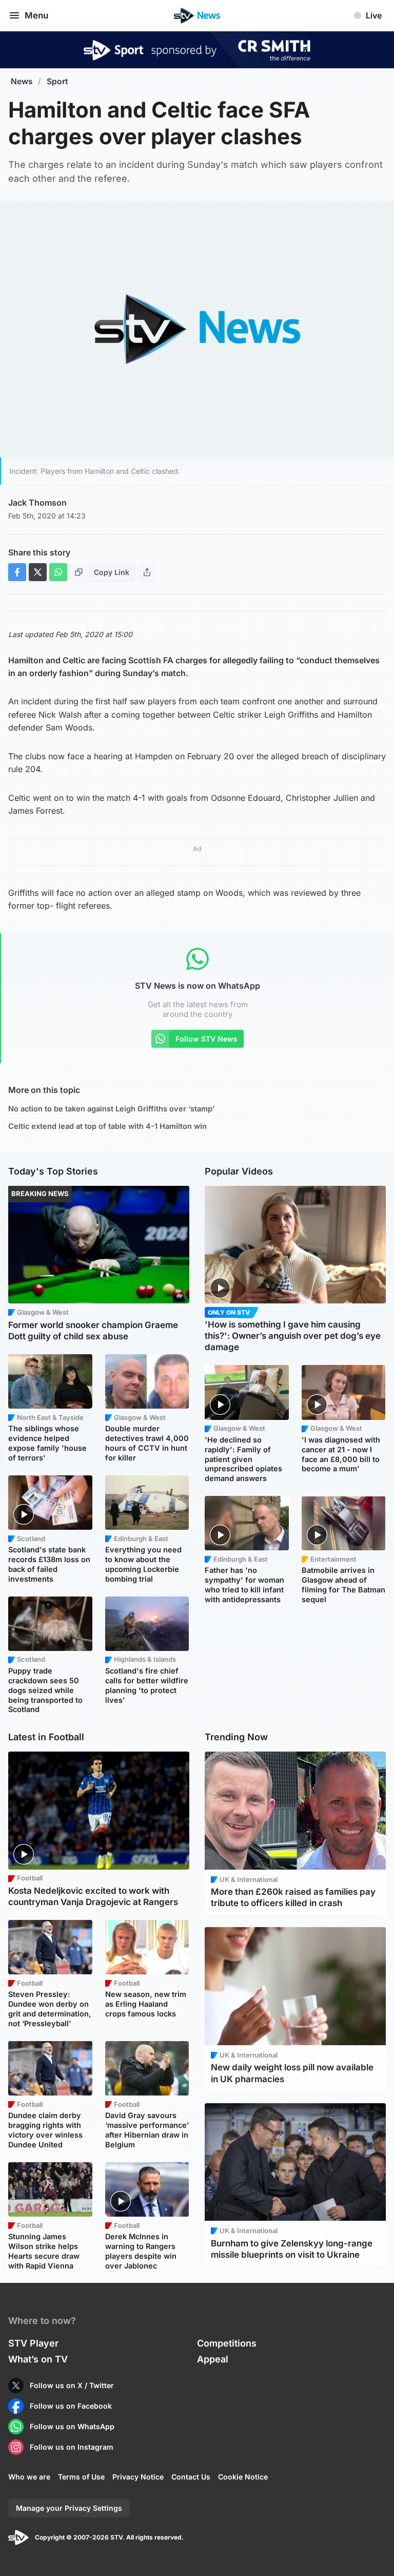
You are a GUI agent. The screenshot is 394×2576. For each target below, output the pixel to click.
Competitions (227, 2343)
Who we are (29, 2477)
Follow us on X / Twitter (72, 2385)
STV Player (33, 2343)
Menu (36, 15)
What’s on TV (38, 2359)
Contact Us (191, 2477)
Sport (57, 81)
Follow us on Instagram (72, 2447)
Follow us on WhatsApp (72, 2426)
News (22, 81)
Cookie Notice (243, 2477)
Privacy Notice (138, 2477)
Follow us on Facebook (71, 2406)
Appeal (213, 2359)
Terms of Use (81, 2477)
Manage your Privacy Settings (69, 2508)
